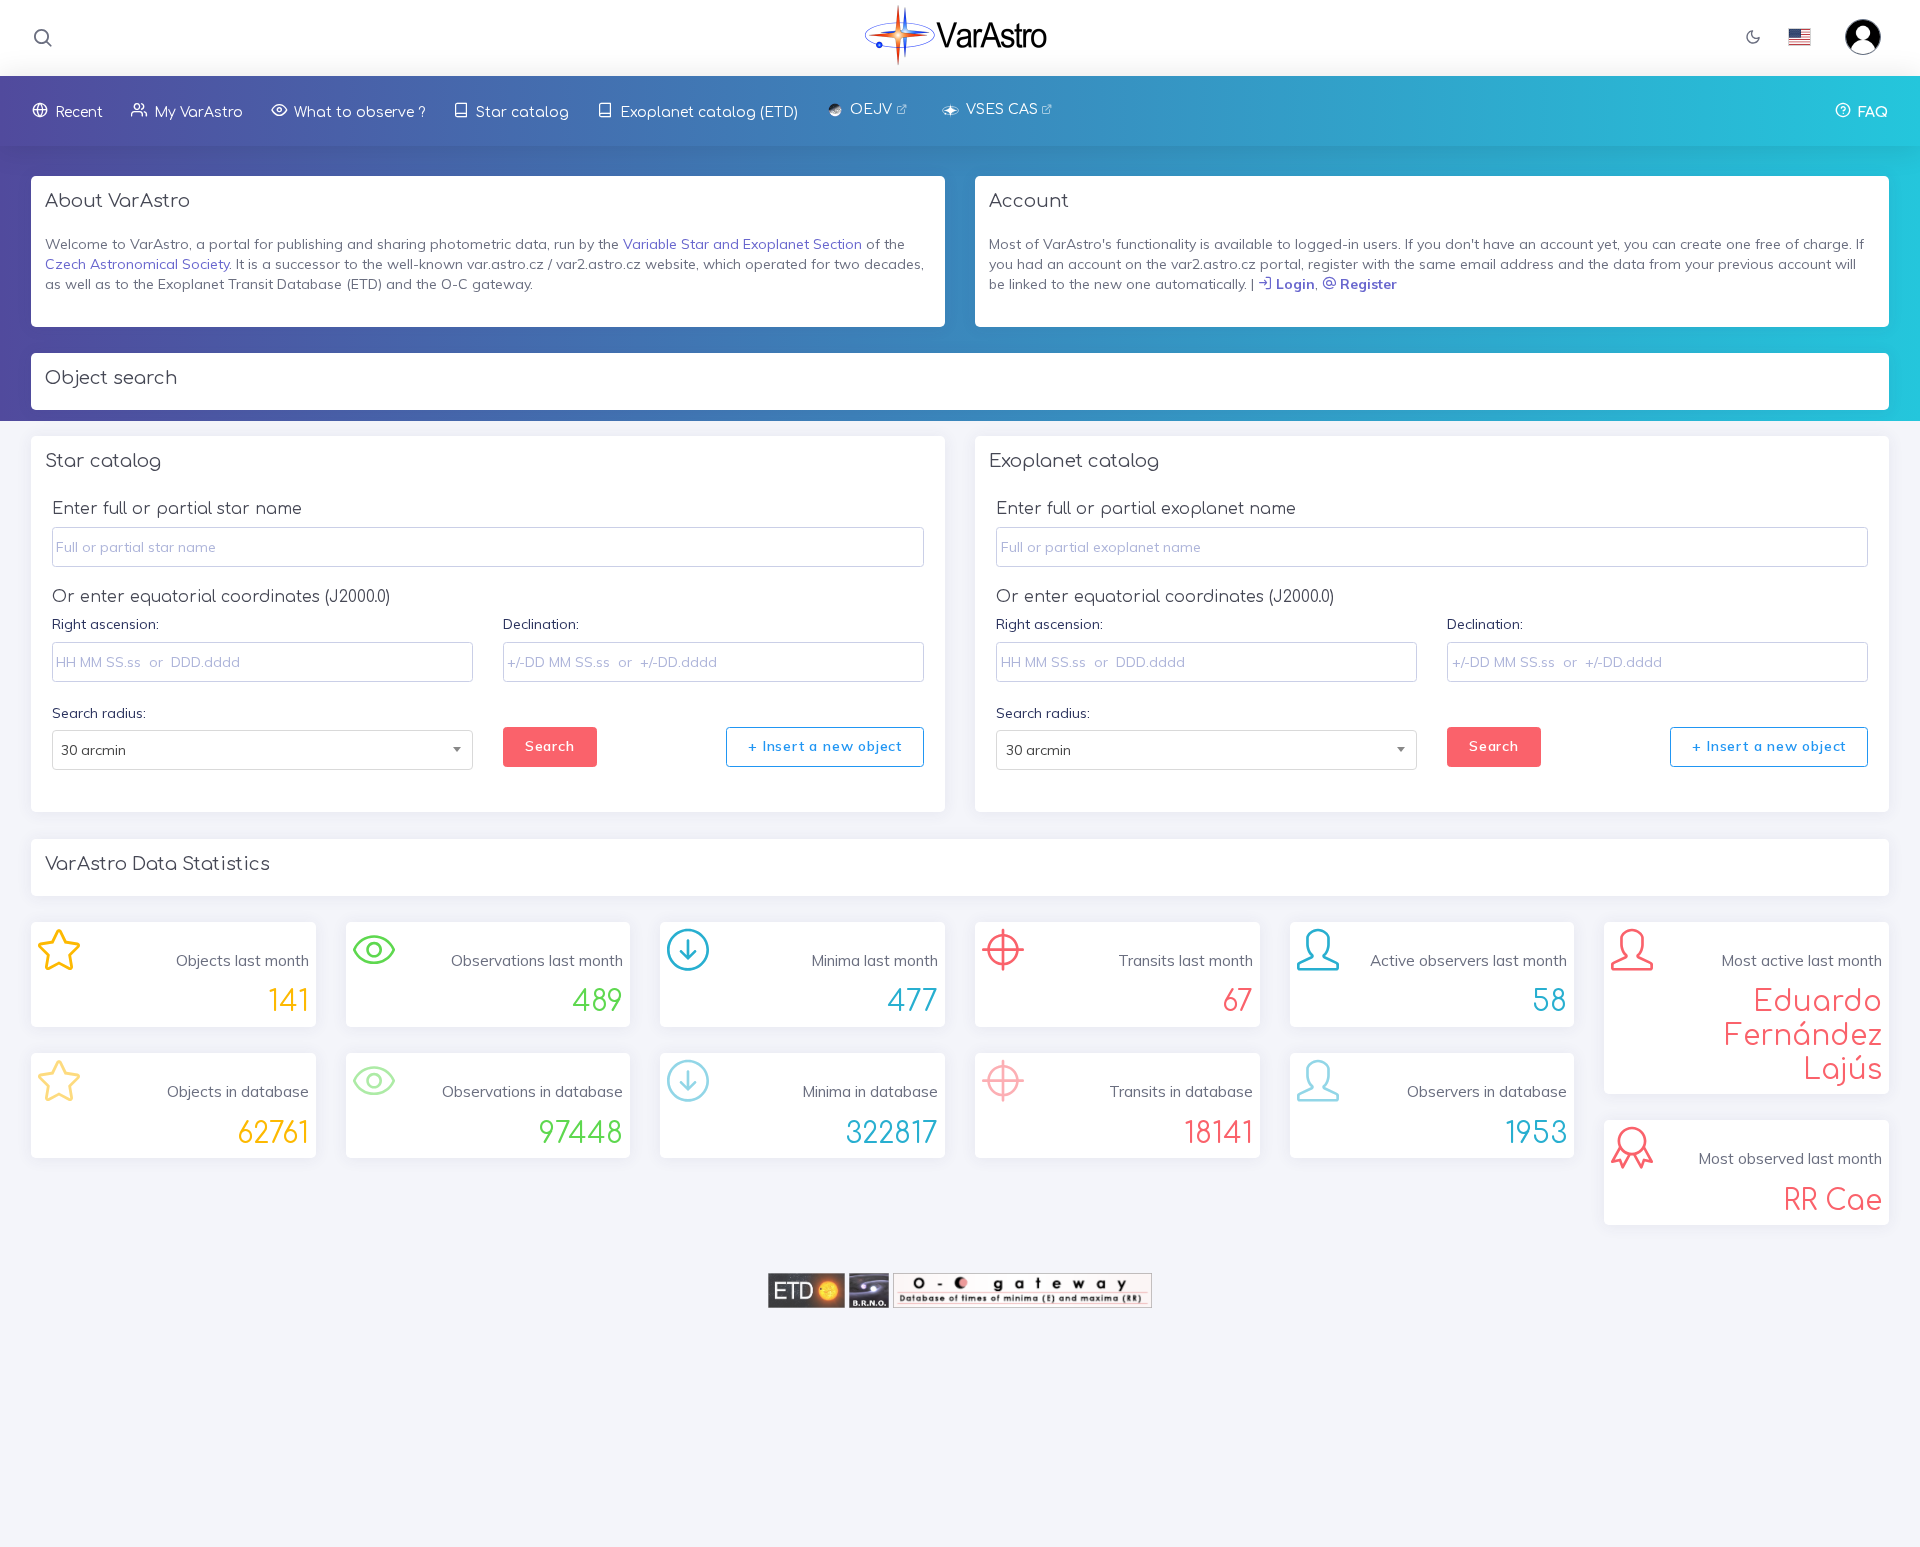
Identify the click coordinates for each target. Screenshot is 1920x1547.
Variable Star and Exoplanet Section (742, 244)
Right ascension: (105, 624)
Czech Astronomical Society (137, 264)
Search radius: (99, 713)
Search (550, 746)
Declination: (541, 624)
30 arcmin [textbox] (93, 750)
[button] (1753, 38)
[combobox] (262, 750)
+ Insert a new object (825, 746)
